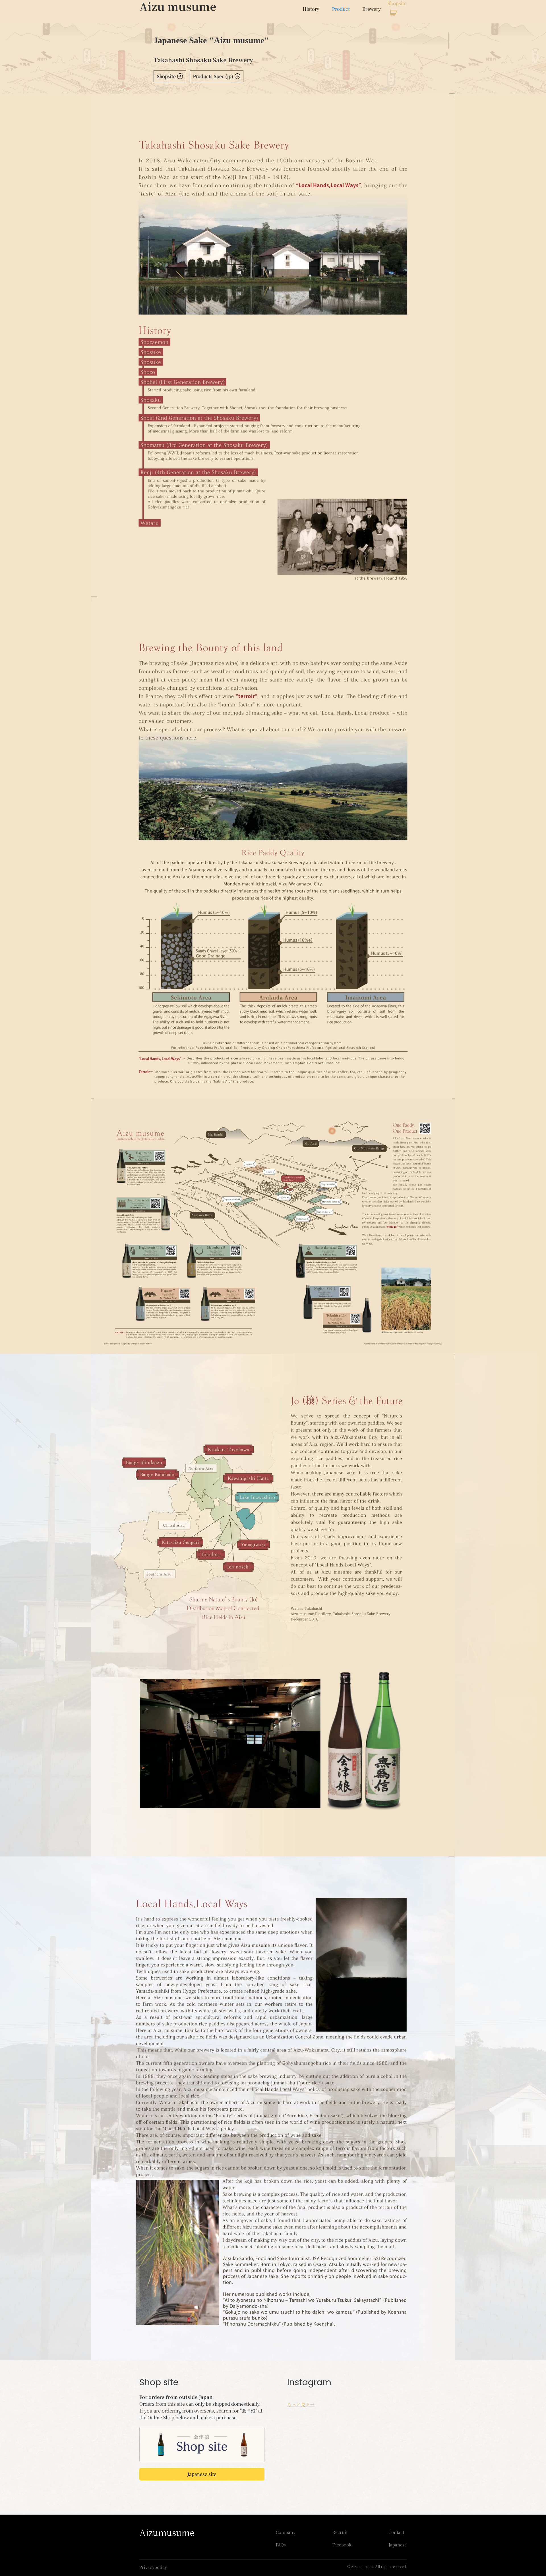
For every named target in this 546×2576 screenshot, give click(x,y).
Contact (396, 2532)
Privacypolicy (153, 2567)
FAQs (281, 2545)
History (311, 9)
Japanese (398, 2545)
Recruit (340, 2532)
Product (341, 9)
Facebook (342, 2545)
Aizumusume (167, 2532)
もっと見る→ (301, 2404)
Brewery (372, 9)
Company (286, 2532)
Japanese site (202, 2474)
